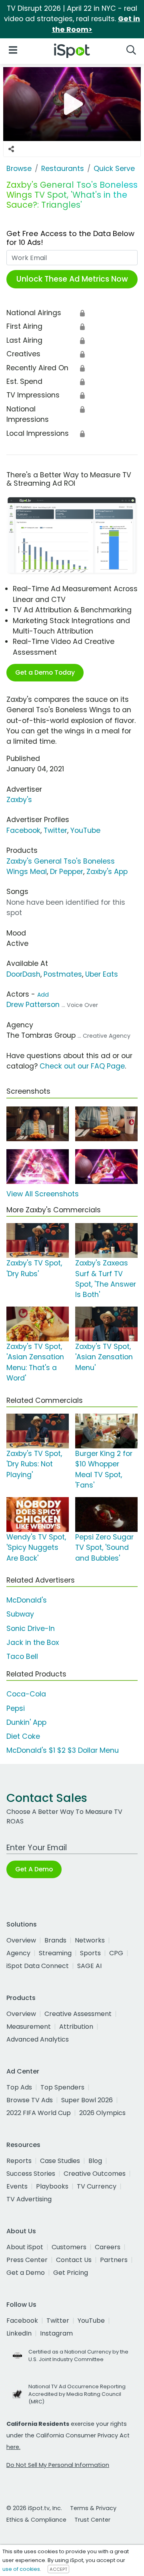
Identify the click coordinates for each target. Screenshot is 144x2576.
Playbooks (52, 2186)
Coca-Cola (26, 1694)
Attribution (76, 2027)
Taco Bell (22, 1656)
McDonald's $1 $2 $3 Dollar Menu (63, 1750)
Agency (18, 1953)
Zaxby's (19, 800)
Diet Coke (23, 1736)
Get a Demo (26, 2273)
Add (43, 995)
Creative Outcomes (95, 2174)
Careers (108, 2247)
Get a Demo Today (45, 672)
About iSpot (25, 2247)
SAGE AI (89, 1966)
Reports (19, 2161)
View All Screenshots (43, 1194)
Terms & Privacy (93, 2508)
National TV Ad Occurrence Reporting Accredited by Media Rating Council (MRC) (77, 2394)
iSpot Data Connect (38, 1966)
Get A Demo (34, 1869)
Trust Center (92, 2520)
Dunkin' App (26, 1722)
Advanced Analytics (38, 2039)
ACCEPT (58, 2569)
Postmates (63, 974)
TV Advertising (29, 2199)
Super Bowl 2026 (87, 2100)
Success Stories (31, 2174)
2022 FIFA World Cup (39, 2113)
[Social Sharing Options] (11, 149)
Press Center (27, 2260)
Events (17, 2186)
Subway (20, 1614)
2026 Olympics (102, 2113)
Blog (95, 2161)
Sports (90, 1953)
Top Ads (19, 2087)
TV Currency (97, 2186)
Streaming (55, 1953)
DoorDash (23, 974)
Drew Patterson (33, 1005)
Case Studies (60, 2161)
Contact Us (74, 2260)
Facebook (23, 830)
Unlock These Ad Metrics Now (72, 279)
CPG (116, 1953)
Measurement (29, 2027)
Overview (21, 1940)
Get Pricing (71, 2273)
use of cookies (21, 2569)
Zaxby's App (107, 872)
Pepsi (16, 1708)
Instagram (56, 2333)
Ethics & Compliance (36, 2520)
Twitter (55, 830)
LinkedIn (19, 2333)
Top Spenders (62, 2087)
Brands (55, 1940)
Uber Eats (102, 974)
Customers (69, 2247)
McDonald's (27, 1600)
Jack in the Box (33, 1643)
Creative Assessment (78, 2014)
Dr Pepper (67, 872)
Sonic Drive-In (31, 1629)
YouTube (85, 830)
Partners (114, 2260)
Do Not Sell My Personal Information (58, 2465)
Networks (90, 1940)
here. (13, 2447)
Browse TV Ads (30, 2100)
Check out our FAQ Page (82, 1066)
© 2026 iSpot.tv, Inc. (34, 2508)
